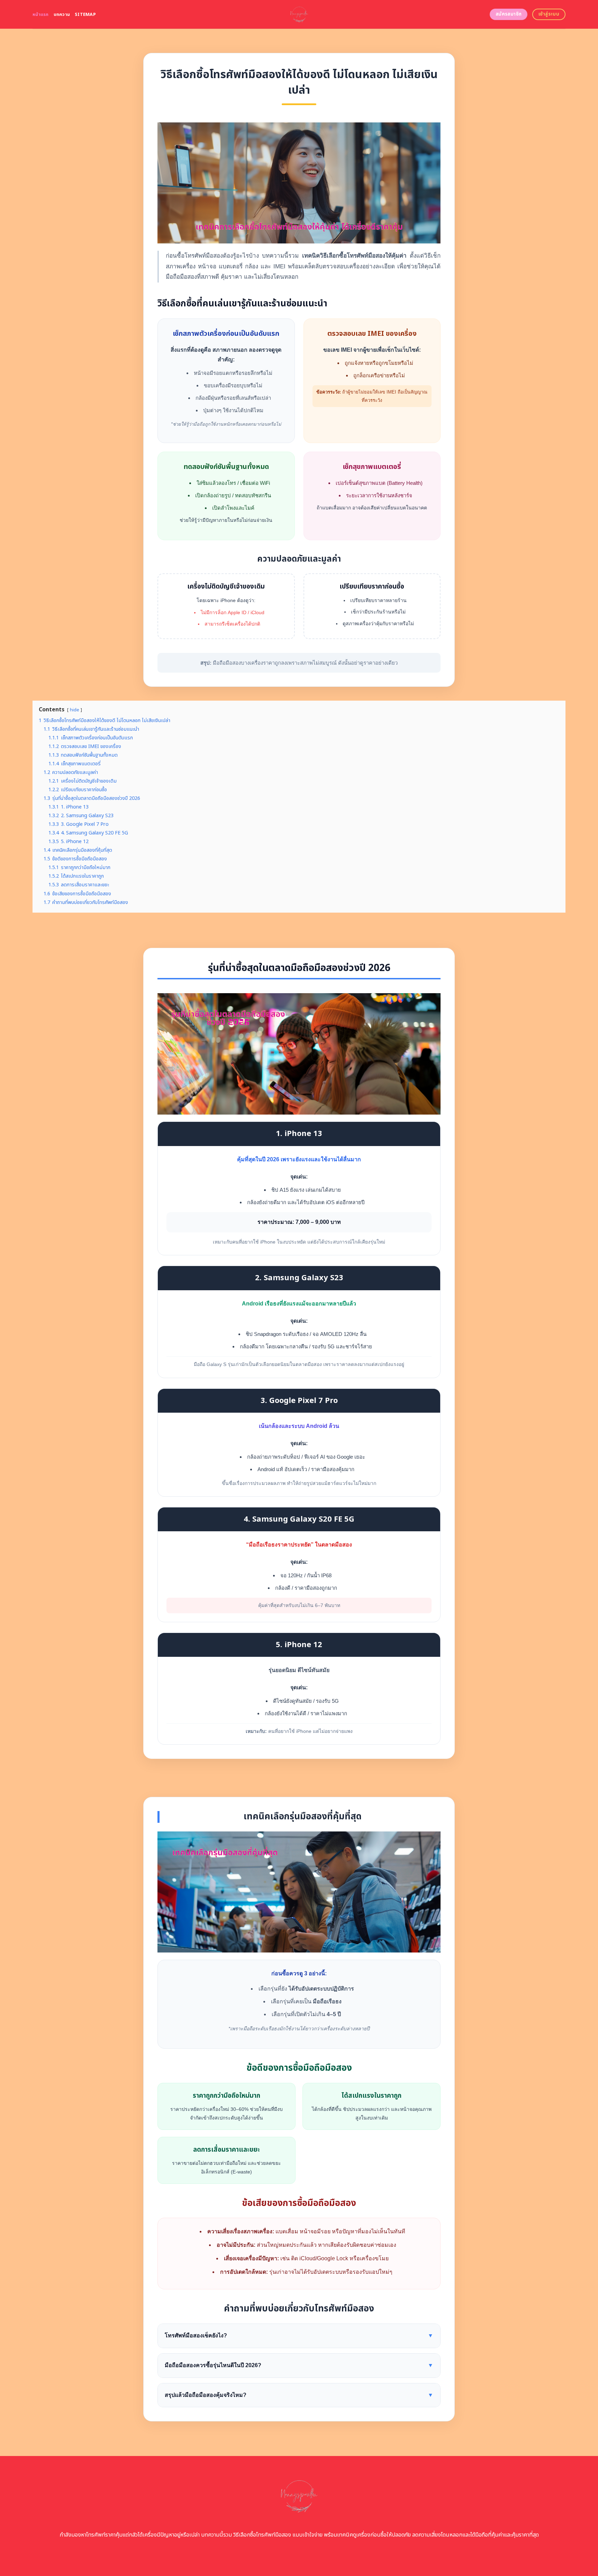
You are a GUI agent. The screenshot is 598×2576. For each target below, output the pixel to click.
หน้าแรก (41, 15)
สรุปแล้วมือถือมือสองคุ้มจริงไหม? (299, 2395)
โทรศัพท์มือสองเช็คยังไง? (299, 2335)
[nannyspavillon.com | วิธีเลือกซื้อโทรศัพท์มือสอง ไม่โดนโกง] (299, 14)
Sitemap (85, 15)
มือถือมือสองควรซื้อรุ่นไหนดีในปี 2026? (299, 2365)
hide (75, 710)
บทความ (62, 15)
